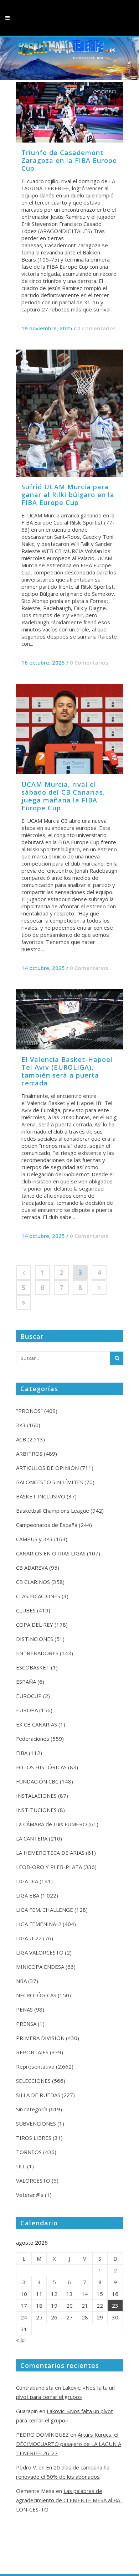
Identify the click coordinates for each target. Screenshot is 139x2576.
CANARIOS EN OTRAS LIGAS (51, 1553)
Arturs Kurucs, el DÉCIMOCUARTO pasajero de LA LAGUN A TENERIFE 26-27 (69, 2444)
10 (24, 2294)
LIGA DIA (27, 1881)
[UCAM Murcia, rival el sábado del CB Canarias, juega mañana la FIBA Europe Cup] (69, 729)
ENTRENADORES (37, 1653)
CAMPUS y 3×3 (34, 1539)
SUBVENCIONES (36, 2123)
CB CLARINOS (33, 1582)
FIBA (22, 1753)
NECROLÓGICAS (36, 1995)
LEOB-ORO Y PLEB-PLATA (49, 1867)
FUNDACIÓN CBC (37, 1781)
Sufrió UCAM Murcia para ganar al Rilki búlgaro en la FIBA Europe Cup (68, 495)
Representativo (35, 2066)
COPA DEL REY (35, 1625)
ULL (21, 2166)
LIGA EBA (28, 1895)
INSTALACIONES (36, 1796)
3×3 (21, 1425)
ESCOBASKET (33, 1667)
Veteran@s (30, 2195)
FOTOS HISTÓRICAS (41, 1767)
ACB (21, 1439)
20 (69, 2306)
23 (115, 2306)
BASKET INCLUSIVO (41, 1496)
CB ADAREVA (32, 1568)
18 (39, 2306)
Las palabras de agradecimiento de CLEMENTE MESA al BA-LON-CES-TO (69, 2500)
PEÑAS (24, 2009)
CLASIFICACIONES (38, 1596)
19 (54, 2306)
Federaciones (33, 1739)
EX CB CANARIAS (37, 1724)
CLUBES (26, 1610)
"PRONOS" (29, 1411)
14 (85, 2294)
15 (100, 2294)
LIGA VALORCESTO (40, 1952)
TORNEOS (29, 2152)
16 (115, 2294)
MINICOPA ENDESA (40, 1967)
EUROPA (27, 1710)
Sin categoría (32, 2109)
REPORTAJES (32, 2052)
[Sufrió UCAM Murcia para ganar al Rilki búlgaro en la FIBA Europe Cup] (69, 413)
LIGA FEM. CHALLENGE (45, 1910)
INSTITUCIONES (36, 1810)
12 (54, 2294)
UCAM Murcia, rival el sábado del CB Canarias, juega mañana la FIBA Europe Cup (63, 796)
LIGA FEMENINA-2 (39, 1924)
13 (69, 2294)
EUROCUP (29, 1696)
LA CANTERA (32, 1838)
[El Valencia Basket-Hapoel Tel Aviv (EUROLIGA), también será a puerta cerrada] (69, 1019)
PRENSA (26, 2024)
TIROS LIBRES (34, 2138)
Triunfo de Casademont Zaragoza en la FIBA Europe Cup (69, 160)
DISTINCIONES (35, 1639)
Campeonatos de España (47, 1525)
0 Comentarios (97, 328)
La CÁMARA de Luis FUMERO (52, 1824)
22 (100, 2306)
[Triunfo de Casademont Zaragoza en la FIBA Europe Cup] (69, 112)
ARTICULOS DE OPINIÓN (47, 1468)
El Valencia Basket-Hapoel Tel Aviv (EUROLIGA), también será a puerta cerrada (67, 1071)
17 (24, 2306)
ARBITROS (29, 1454)
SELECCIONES (33, 2081)
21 (85, 2306)
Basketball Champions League (53, 1511)
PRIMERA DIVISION (40, 2038)
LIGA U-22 (29, 1938)
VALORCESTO (33, 2180)
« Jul (21, 2340)
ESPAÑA (26, 1682)
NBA (21, 1981)
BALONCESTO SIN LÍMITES (50, 1482)
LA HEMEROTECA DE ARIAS (50, 1853)
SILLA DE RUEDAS (38, 2095)
